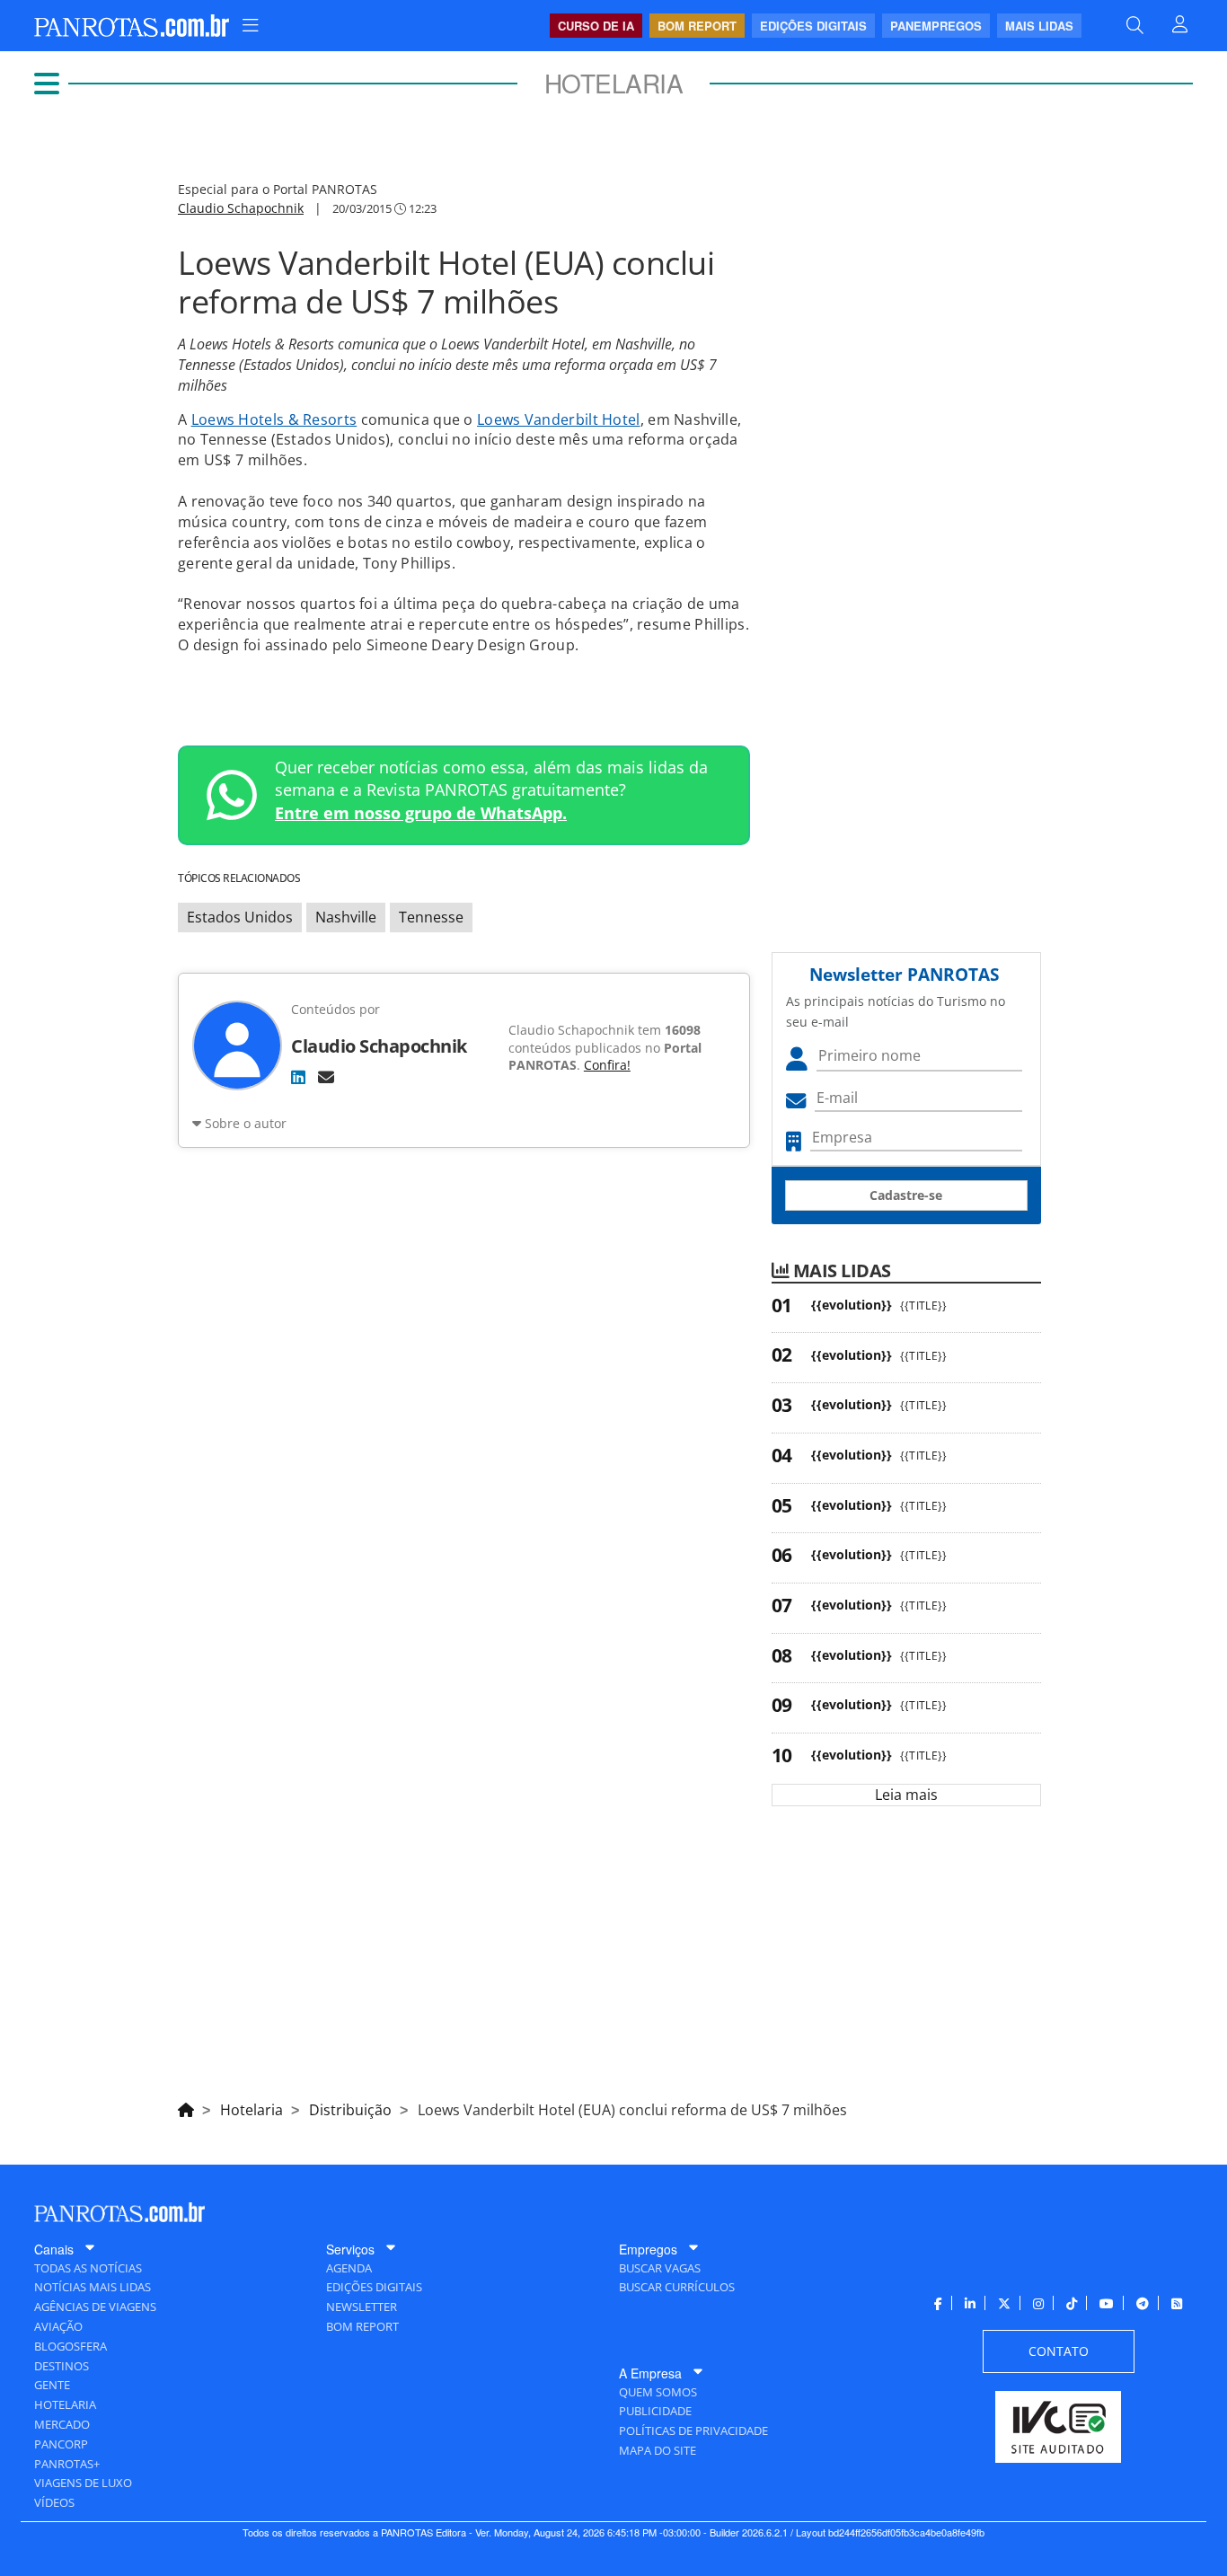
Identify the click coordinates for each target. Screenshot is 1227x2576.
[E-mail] (326, 1077)
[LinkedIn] (298, 1077)
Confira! (607, 1065)
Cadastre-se (906, 1195)
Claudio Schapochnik (241, 208)
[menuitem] (251, 26)
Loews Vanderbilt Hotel (559, 419)
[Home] (186, 2107)
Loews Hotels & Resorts (274, 419)
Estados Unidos (240, 917)
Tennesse (431, 917)
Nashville (346, 917)
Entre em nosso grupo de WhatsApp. (421, 813)
